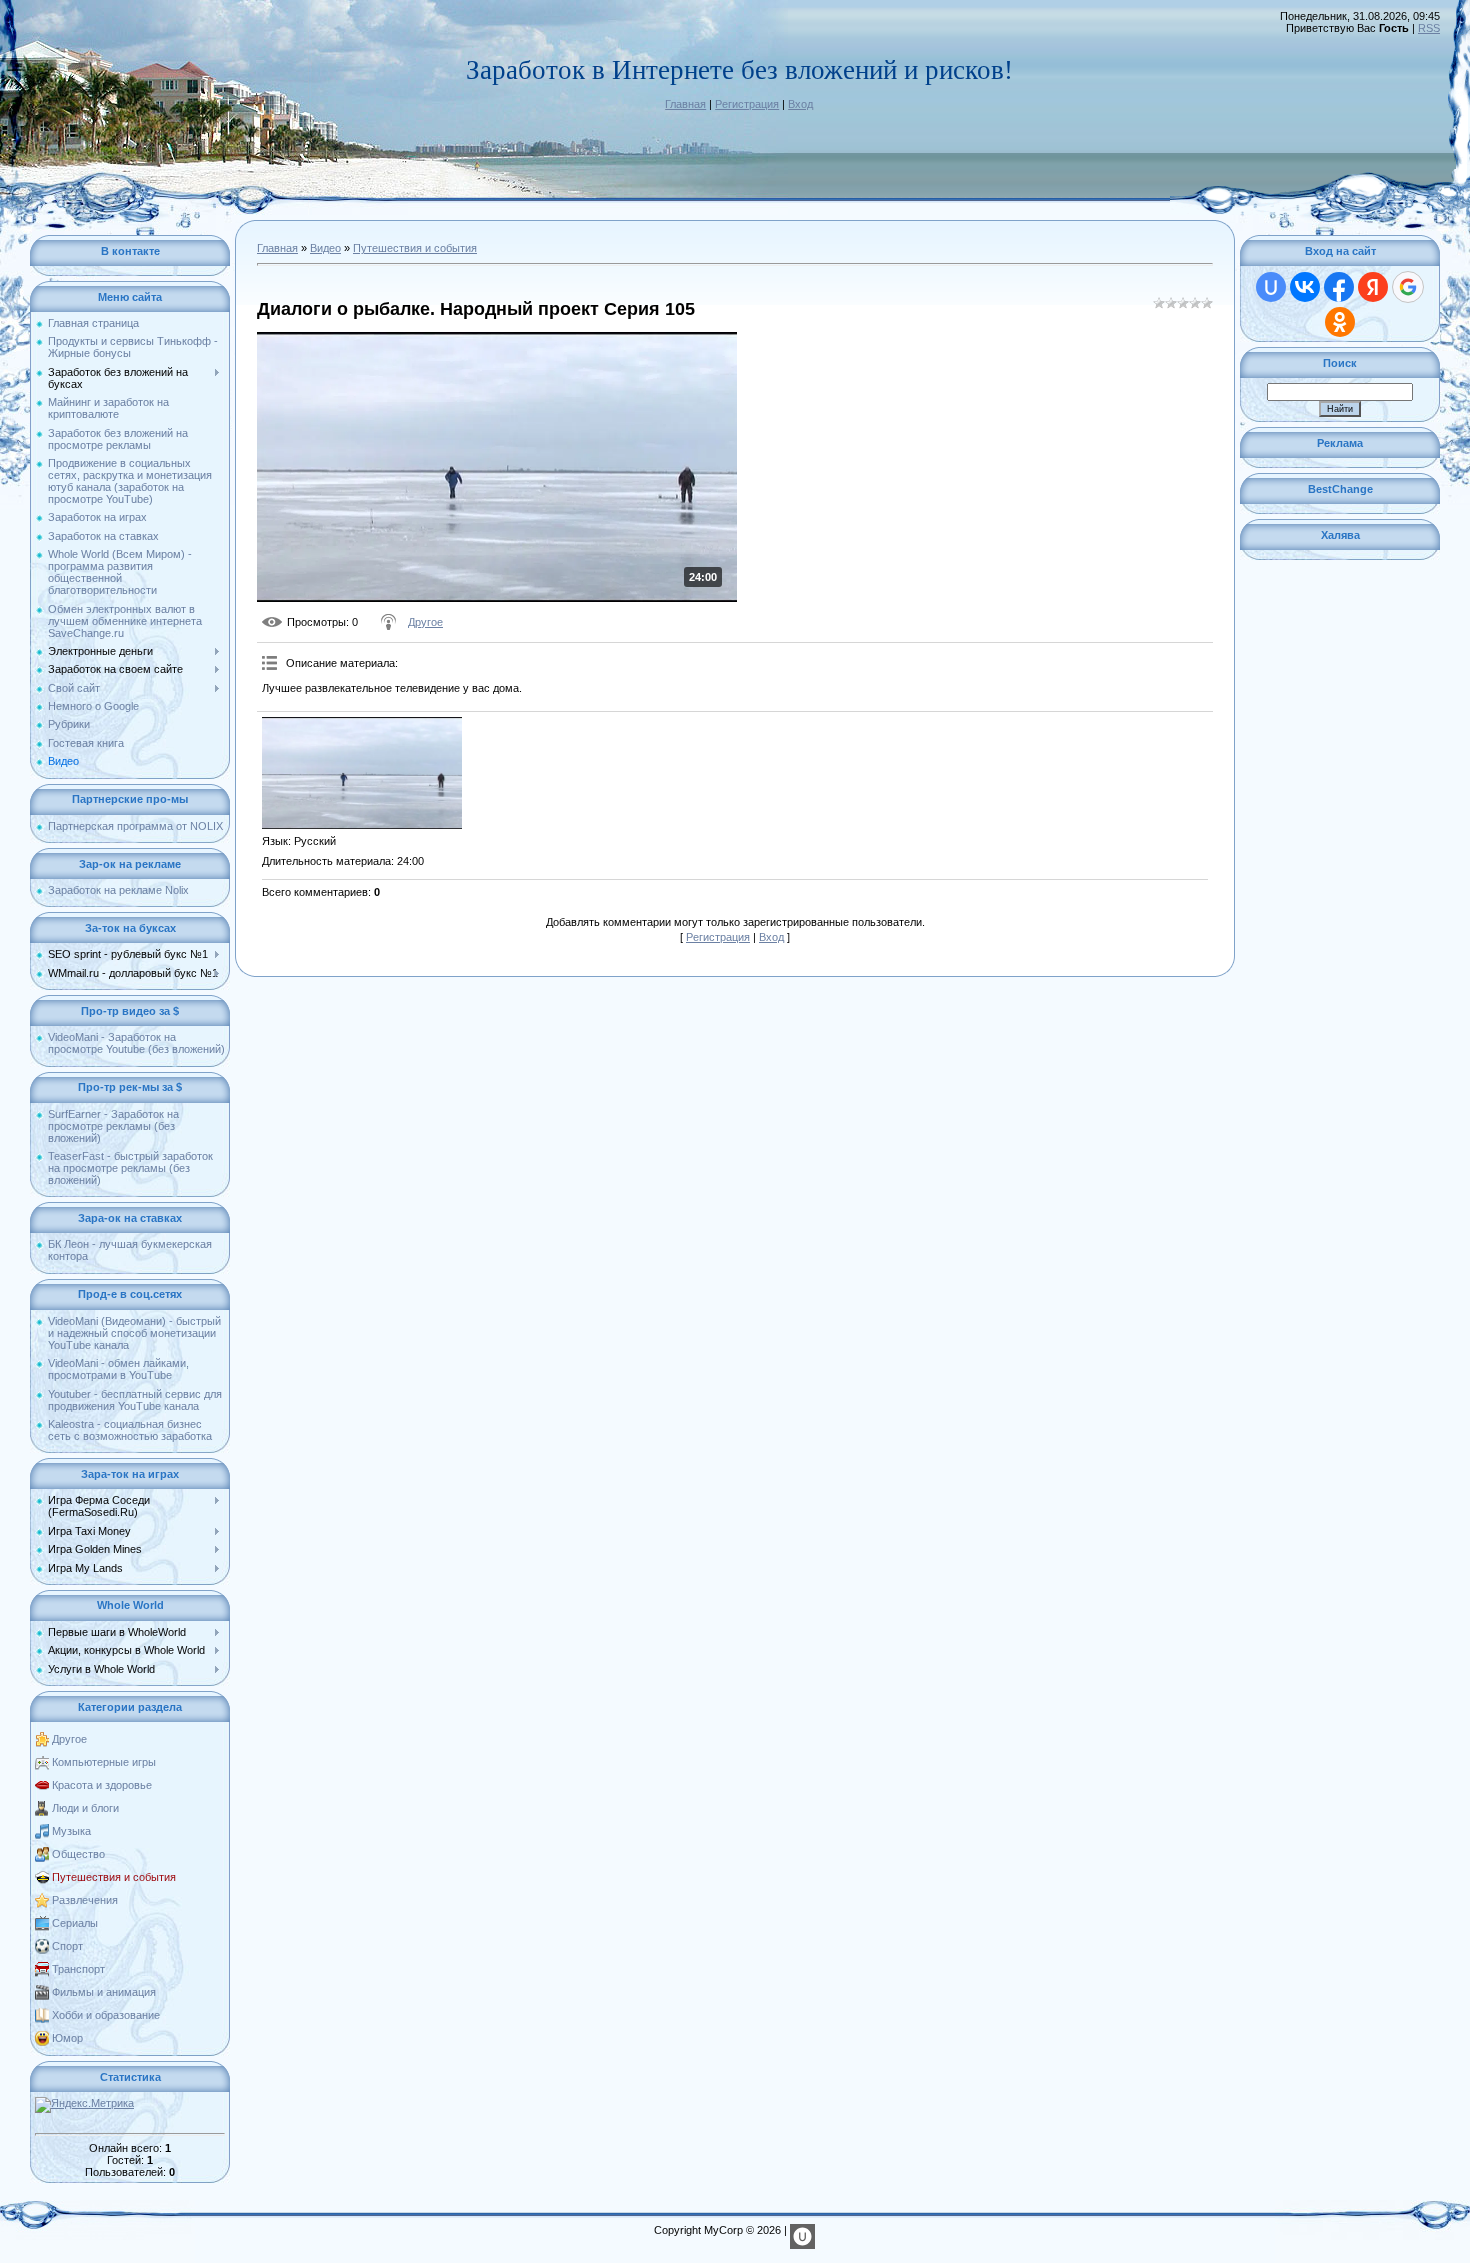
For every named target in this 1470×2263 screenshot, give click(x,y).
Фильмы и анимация (104, 1992)
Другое (69, 1739)
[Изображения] (362, 773)
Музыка (71, 1831)
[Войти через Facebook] (1339, 287)
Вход (800, 104)
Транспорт (78, 1969)
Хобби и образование (106, 2015)
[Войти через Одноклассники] (1340, 322)
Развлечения (85, 1900)
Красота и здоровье (102, 1785)
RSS (1429, 28)
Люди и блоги (85, 1808)
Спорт (67, 1946)
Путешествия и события (114, 1877)
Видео (325, 248)
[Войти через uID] (1271, 287)
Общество (78, 1854)
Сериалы (75, 1923)
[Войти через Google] (1408, 287)
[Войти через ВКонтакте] (1305, 287)
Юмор (67, 2038)
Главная (685, 104)
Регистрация (747, 104)
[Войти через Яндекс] (1373, 287)
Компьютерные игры (104, 1762)
